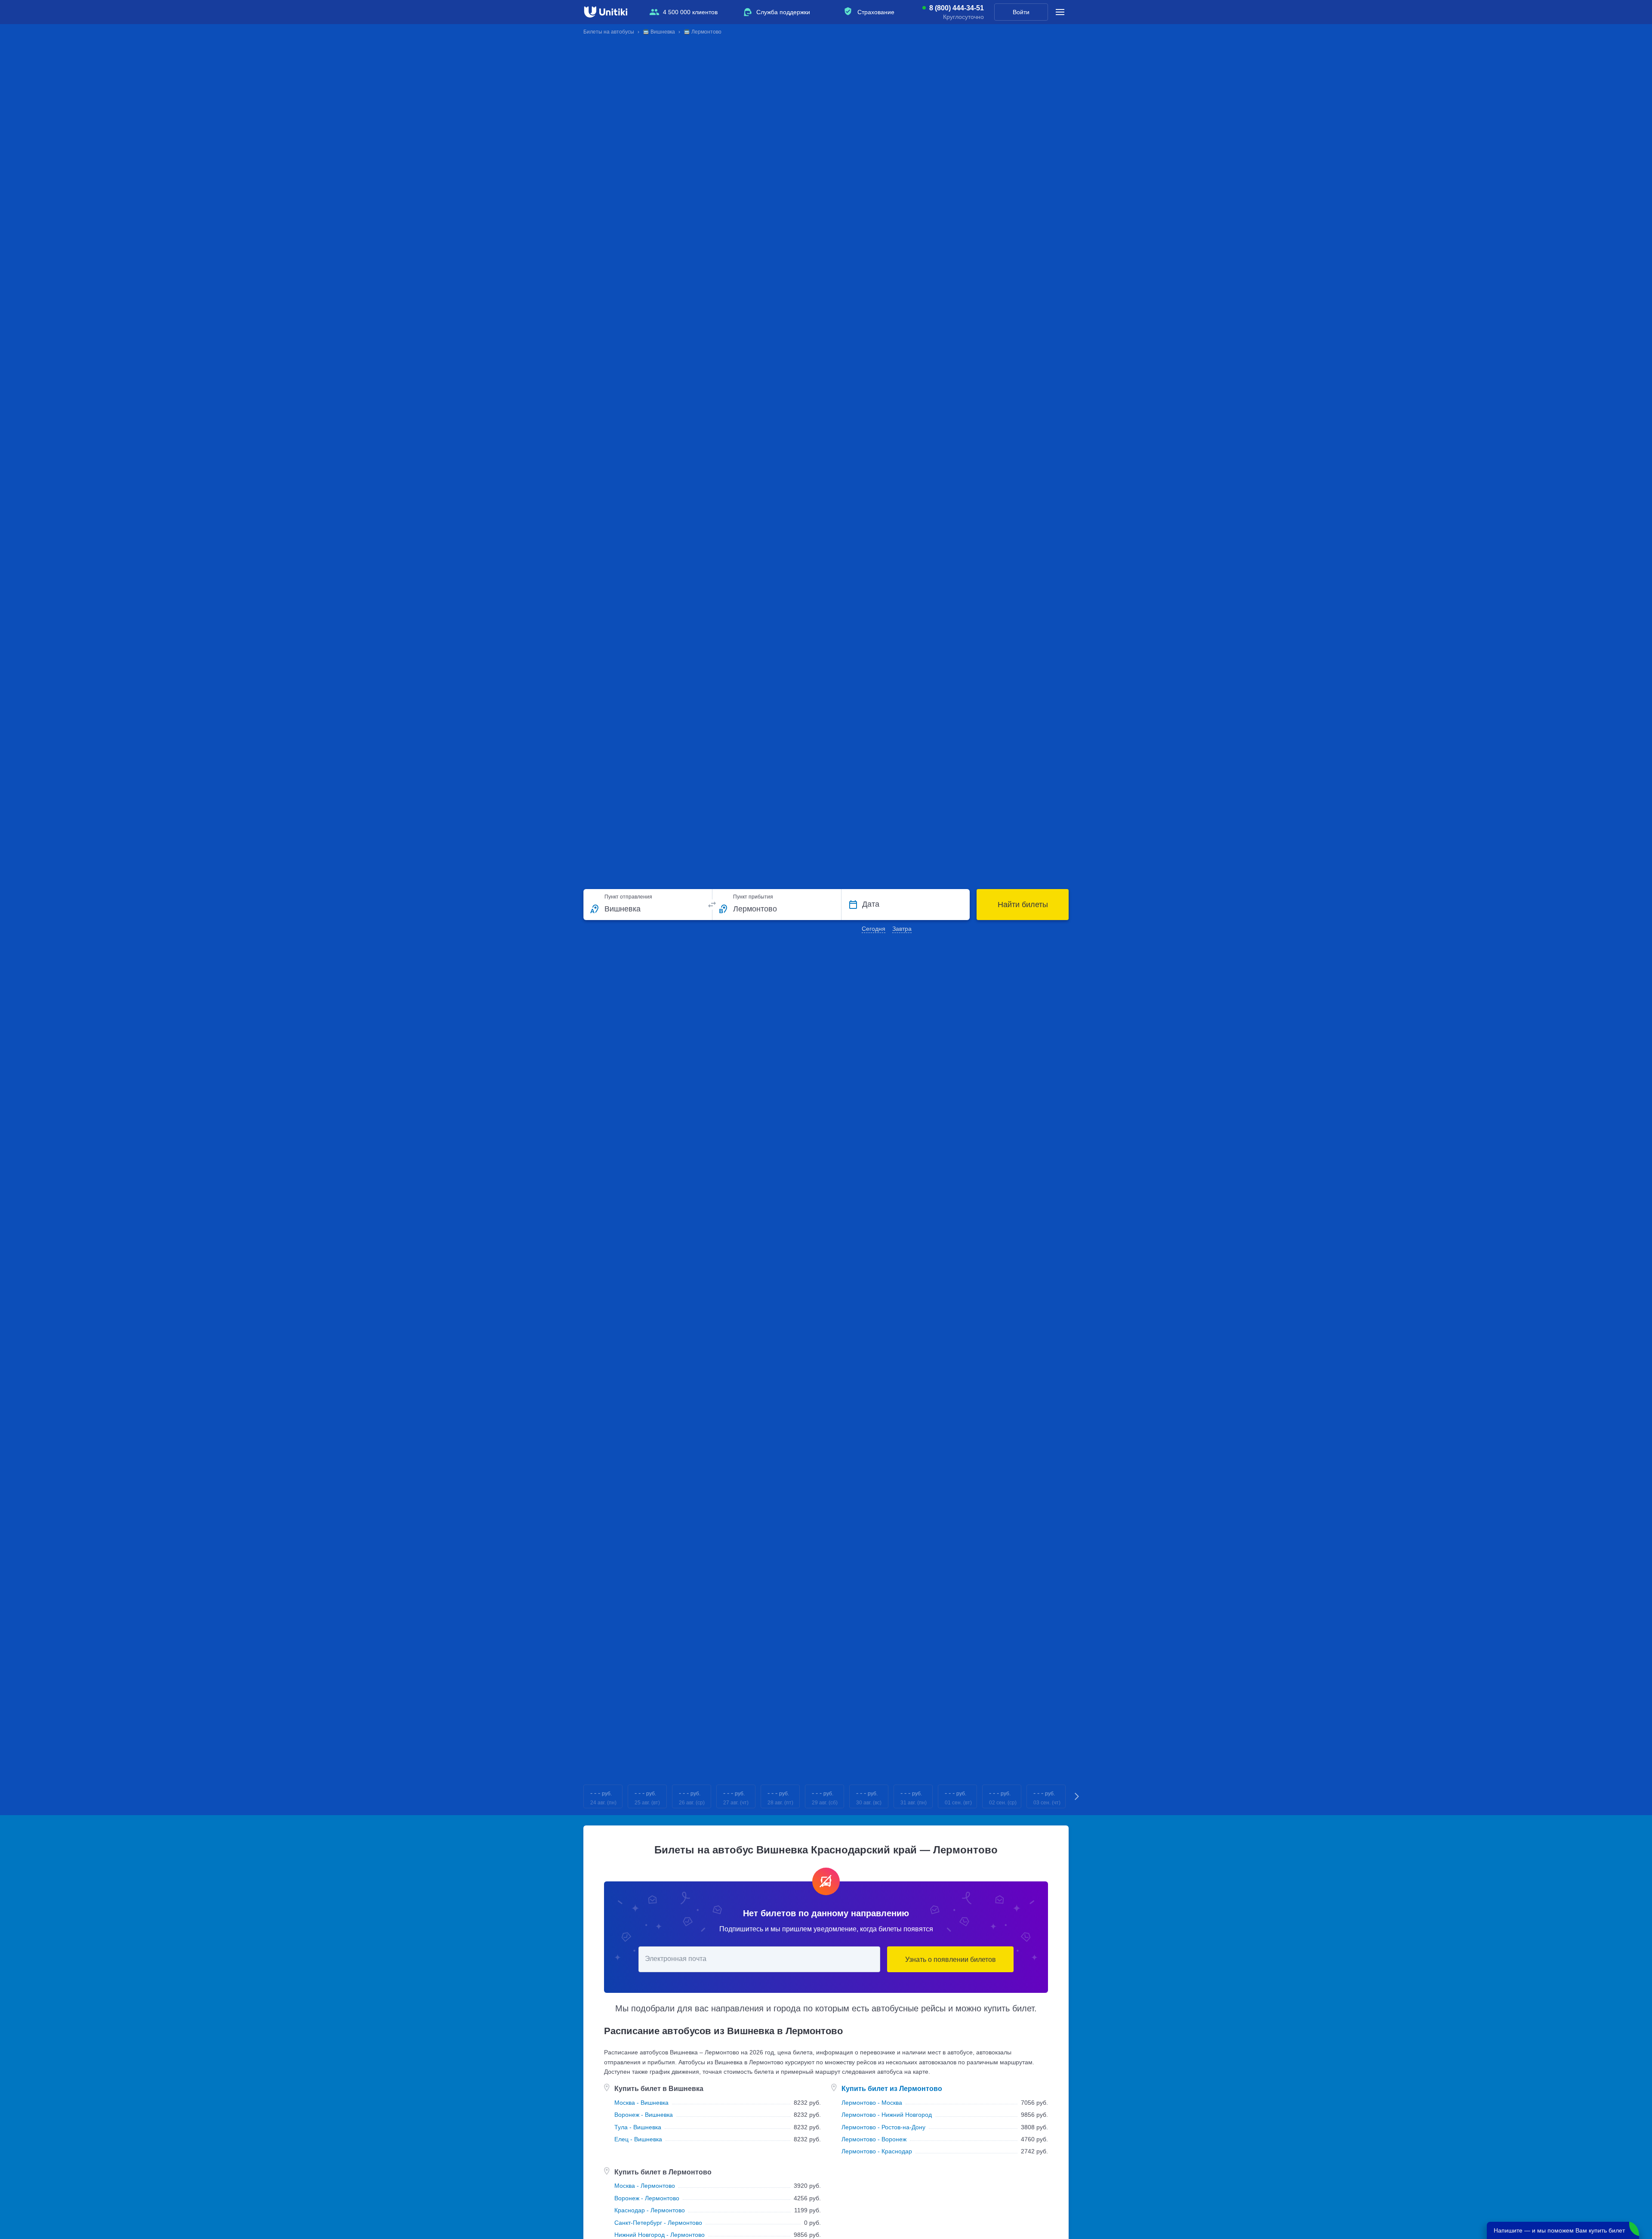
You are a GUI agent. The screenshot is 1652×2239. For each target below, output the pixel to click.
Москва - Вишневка (641, 2103)
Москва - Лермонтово (645, 2186)
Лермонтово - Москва (872, 2103)
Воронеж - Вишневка (644, 2115)
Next (1077, 1796)
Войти (1021, 12)
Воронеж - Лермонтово (647, 2198)
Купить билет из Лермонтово (892, 2089)
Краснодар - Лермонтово (650, 2210)
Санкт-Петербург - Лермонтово (658, 2223)
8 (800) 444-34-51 (957, 8)
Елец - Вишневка (638, 2139)
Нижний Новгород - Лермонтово (660, 2235)
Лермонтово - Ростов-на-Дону (883, 2127)
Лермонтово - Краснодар (877, 2151)
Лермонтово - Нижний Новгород (887, 2115)
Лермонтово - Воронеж (874, 2139)
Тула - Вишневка (638, 2127)
